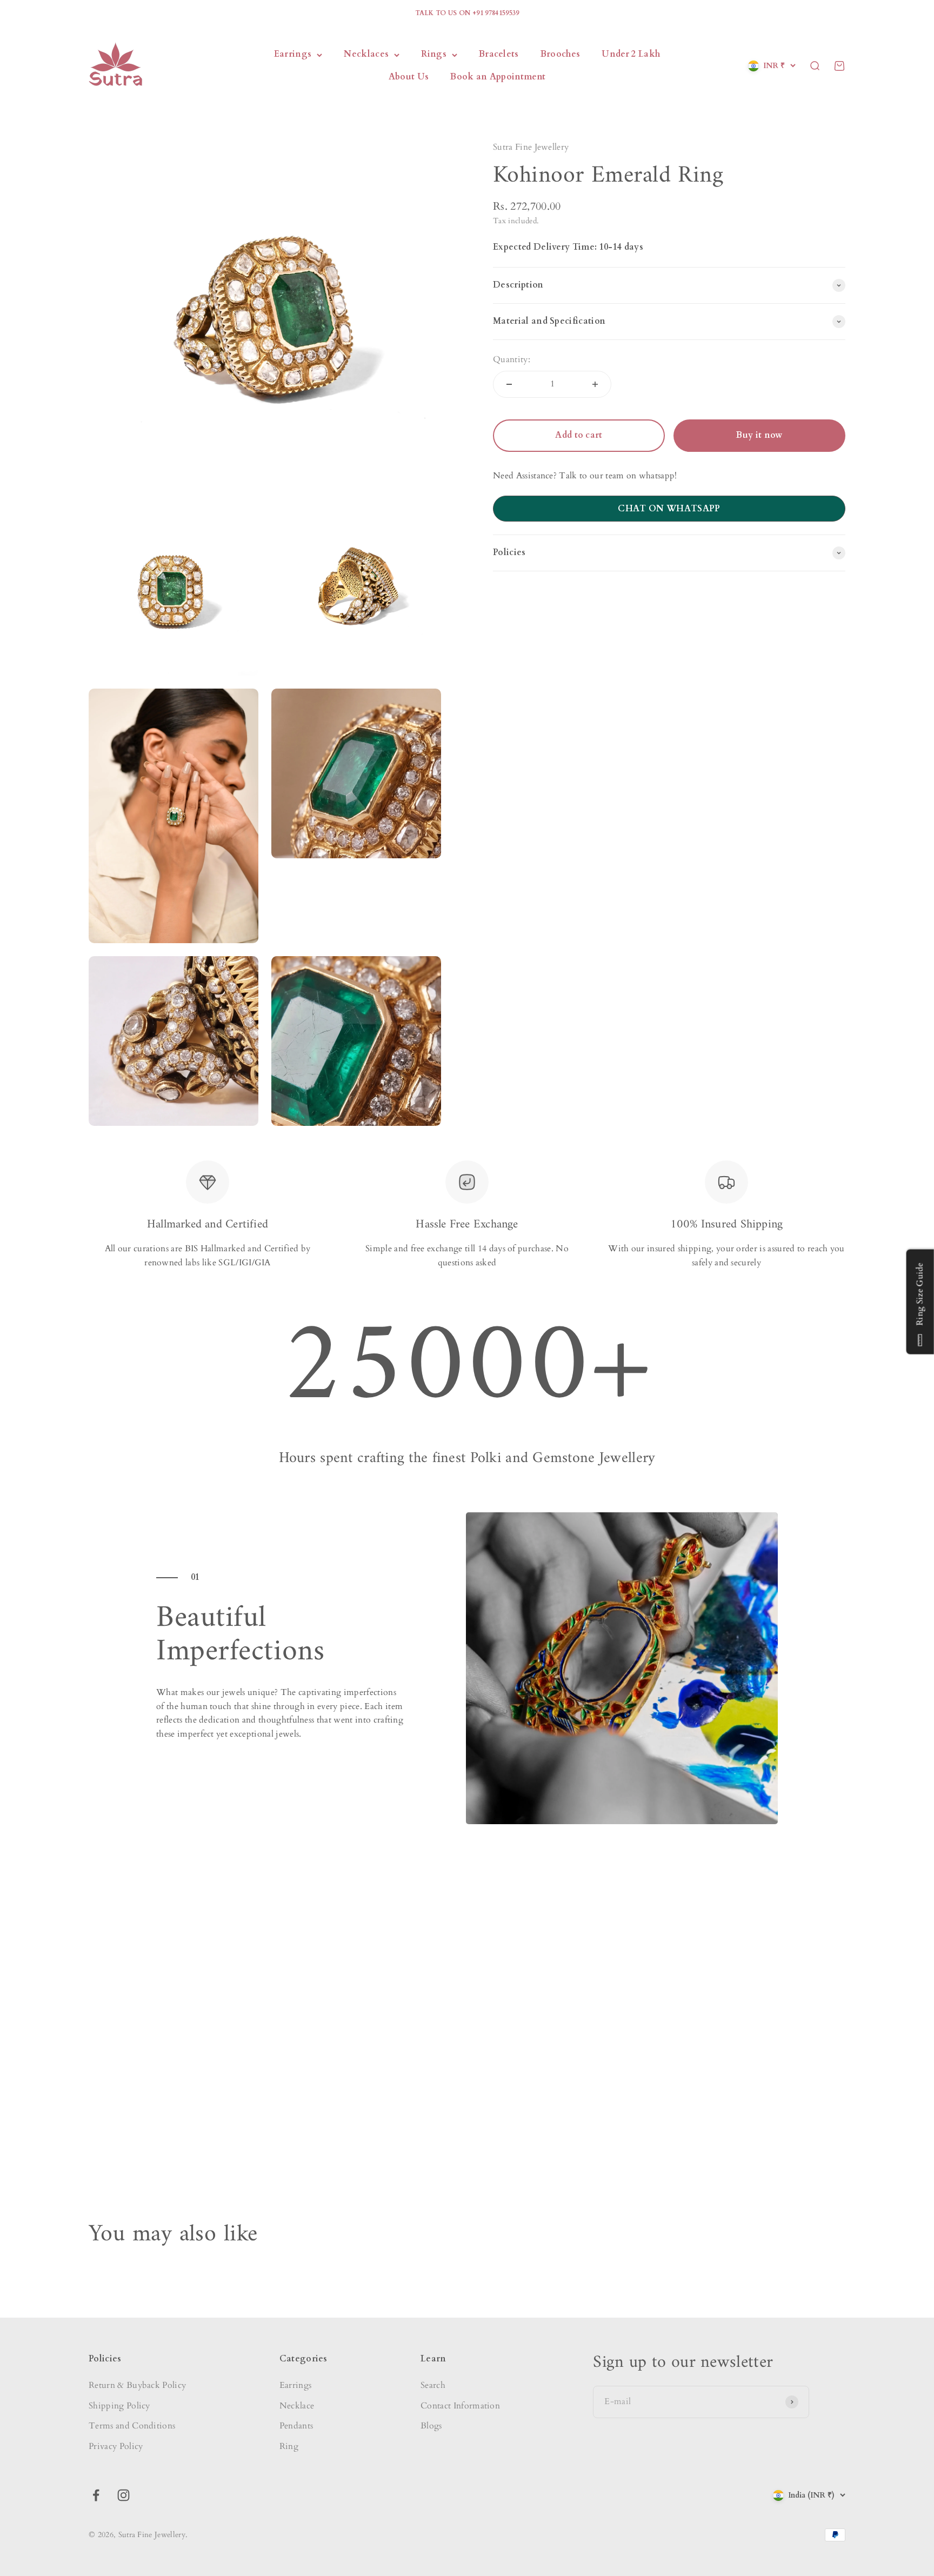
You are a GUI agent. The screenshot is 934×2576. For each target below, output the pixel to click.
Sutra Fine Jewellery (531, 147)
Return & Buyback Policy (137, 2385)
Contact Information (460, 2406)
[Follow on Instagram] (124, 2495)
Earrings (293, 55)
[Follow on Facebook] (96, 2495)
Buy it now (759, 435)
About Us (409, 77)
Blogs (431, 2426)
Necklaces (366, 55)
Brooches (561, 55)
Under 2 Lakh (631, 55)
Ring (289, 2446)
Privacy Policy (116, 2446)
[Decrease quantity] (509, 384)
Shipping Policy (119, 2406)
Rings (434, 55)
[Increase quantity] (595, 384)
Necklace (297, 2406)
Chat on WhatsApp (669, 509)
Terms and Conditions (132, 2426)
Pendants (296, 2426)
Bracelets (499, 55)
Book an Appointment (498, 77)
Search (433, 2385)
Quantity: (512, 359)
